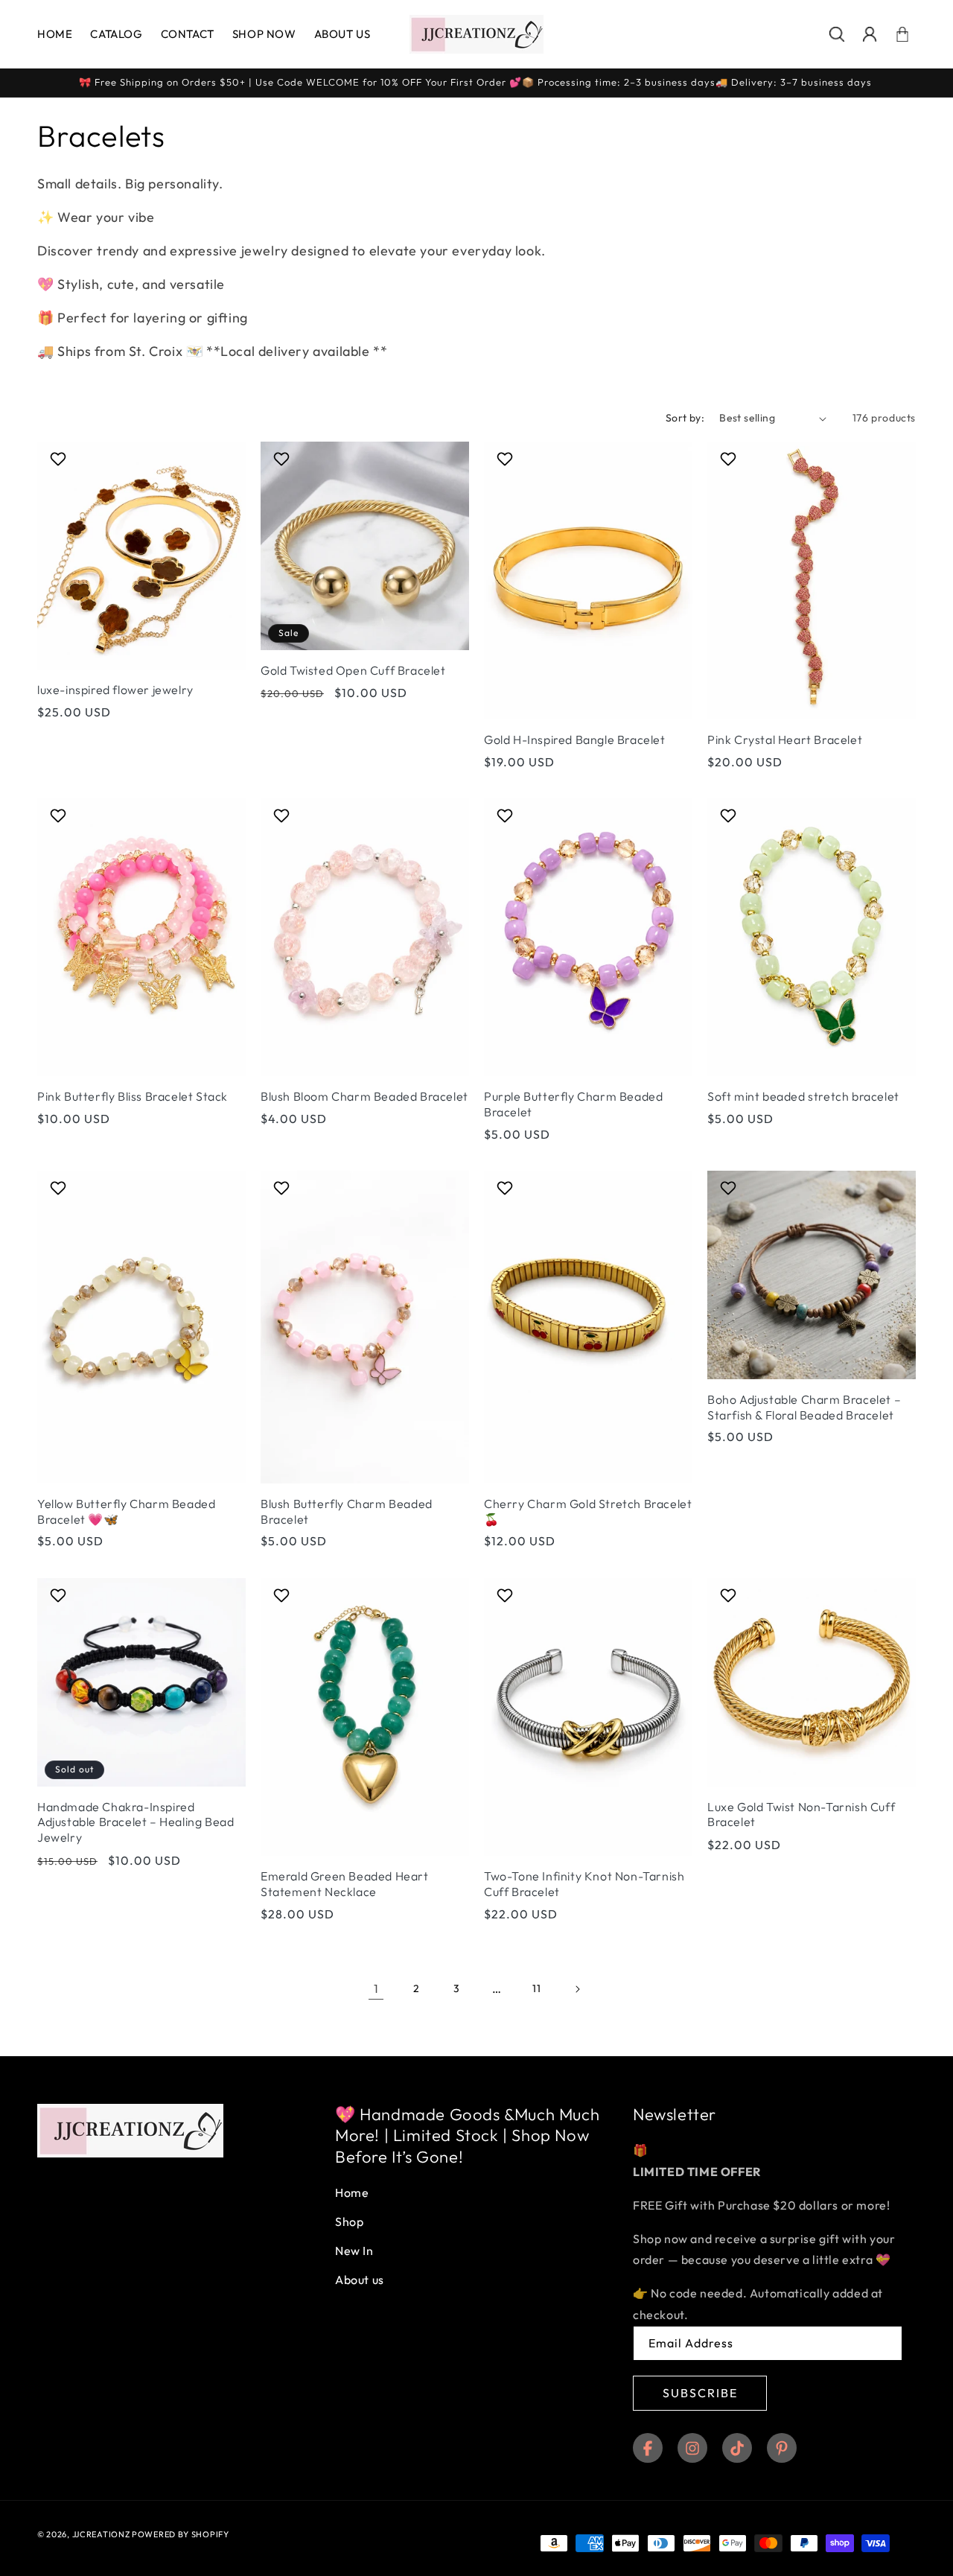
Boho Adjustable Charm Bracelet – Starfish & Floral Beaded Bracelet (804, 1407)
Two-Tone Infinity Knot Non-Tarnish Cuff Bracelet (584, 1884)
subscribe (700, 2393)
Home (352, 2193)
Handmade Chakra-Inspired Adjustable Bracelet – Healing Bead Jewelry (136, 1822)
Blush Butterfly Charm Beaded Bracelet (347, 1511)
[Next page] (577, 1989)
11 (536, 1988)
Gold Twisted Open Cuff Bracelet (353, 670)
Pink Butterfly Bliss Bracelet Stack (133, 1096)
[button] (837, 34)
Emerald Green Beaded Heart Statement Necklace (345, 1884)
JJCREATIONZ (102, 2534)
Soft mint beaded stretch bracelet (803, 1096)
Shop (349, 2222)
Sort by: (685, 418)
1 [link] (376, 1988)
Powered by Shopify (181, 2534)
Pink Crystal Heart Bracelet (785, 740)
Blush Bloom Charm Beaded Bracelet (364, 1096)
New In (354, 2251)
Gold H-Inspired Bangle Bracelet (575, 740)
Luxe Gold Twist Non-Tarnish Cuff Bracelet (801, 1815)
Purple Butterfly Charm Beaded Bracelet (573, 1104)
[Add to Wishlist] (60, 459)
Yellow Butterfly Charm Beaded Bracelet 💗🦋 (126, 1511)
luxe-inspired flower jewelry (115, 690)
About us (360, 2280)
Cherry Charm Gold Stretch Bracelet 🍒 (588, 1511)
